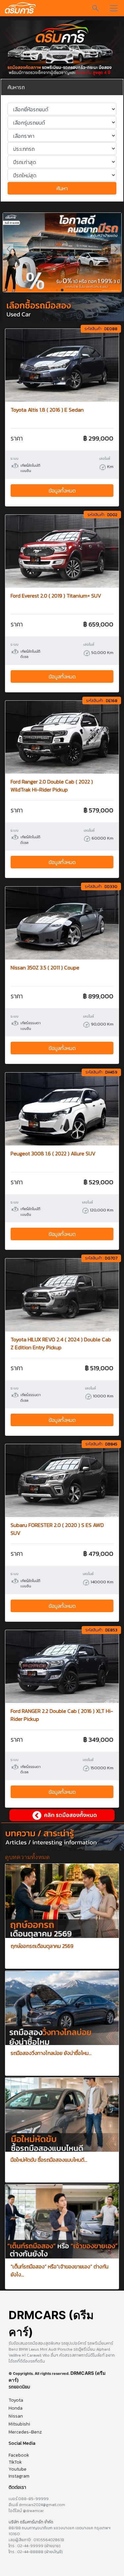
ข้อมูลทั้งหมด (62, 491)
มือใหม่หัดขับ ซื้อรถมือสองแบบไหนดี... (49, 2160)
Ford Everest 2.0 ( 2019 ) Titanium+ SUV (56, 596)
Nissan (16, 2416)
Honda (16, 2408)
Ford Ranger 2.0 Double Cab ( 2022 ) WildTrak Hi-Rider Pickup (52, 786)
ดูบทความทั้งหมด (27, 1857)
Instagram (19, 2476)
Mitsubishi (19, 2424)
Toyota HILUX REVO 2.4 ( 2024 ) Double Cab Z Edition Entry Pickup (61, 1343)
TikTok (15, 2462)
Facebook (19, 2455)
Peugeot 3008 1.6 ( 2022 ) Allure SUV (53, 1153)
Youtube (18, 2469)
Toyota (16, 2400)
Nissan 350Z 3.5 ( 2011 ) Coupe (45, 967)
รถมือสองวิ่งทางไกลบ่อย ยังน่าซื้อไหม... (51, 2053)
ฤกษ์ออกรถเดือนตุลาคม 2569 (42, 1946)
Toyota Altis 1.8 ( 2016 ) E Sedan (47, 410)
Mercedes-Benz (25, 2432)
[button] (116, 249)
